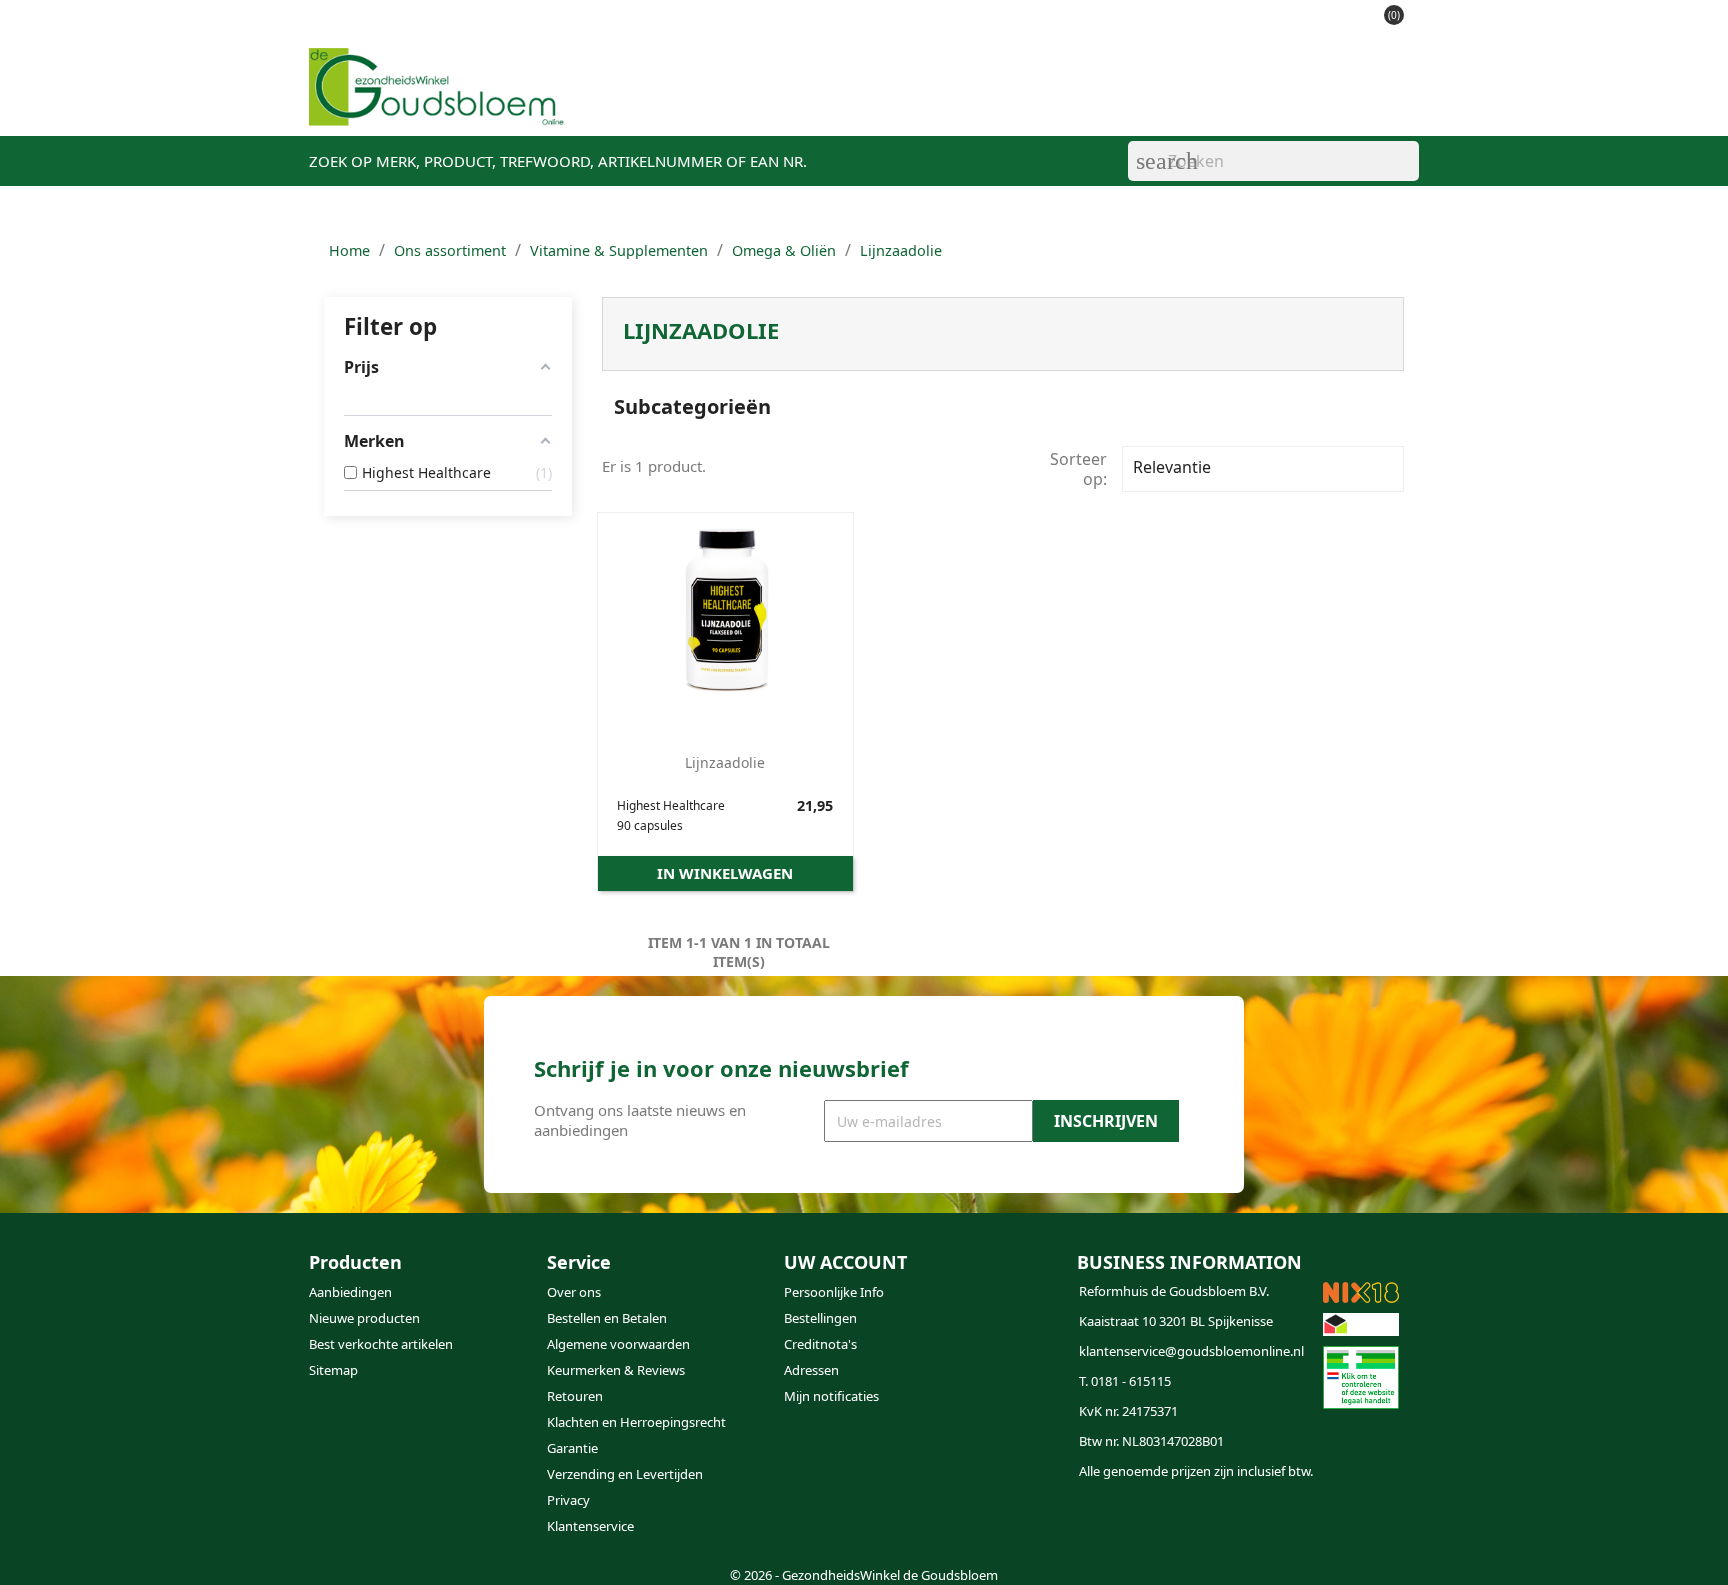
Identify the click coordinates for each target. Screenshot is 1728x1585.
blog (954, 101)
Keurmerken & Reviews (616, 1370)
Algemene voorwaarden (618, 1344)
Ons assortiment (686, 101)
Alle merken (1187, 101)
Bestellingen (820, 1318)
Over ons (574, 1292)
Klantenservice (1055, 101)
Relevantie (1260, 469)
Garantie (572, 1448)
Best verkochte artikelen (381, 1344)
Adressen (811, 1370)
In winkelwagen (725, 873)
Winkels (880, 101)
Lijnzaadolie (725, 762)
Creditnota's (820, 1344)
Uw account (845, 1262)
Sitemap (333, 1370)
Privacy (568, 1500)
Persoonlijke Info (834, 1292)
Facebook (806, 1523)
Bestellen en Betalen (607, 1318)
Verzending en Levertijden (625, 1474)
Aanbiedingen (350, 1292)
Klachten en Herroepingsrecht (636, 1422)
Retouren (575, 1396)
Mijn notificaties (831, 1396)
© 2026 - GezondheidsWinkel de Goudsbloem (864, 1575)
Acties (801, 101)
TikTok (902, 1523)
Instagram (854, 1523)
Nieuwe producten (364, 1318)
